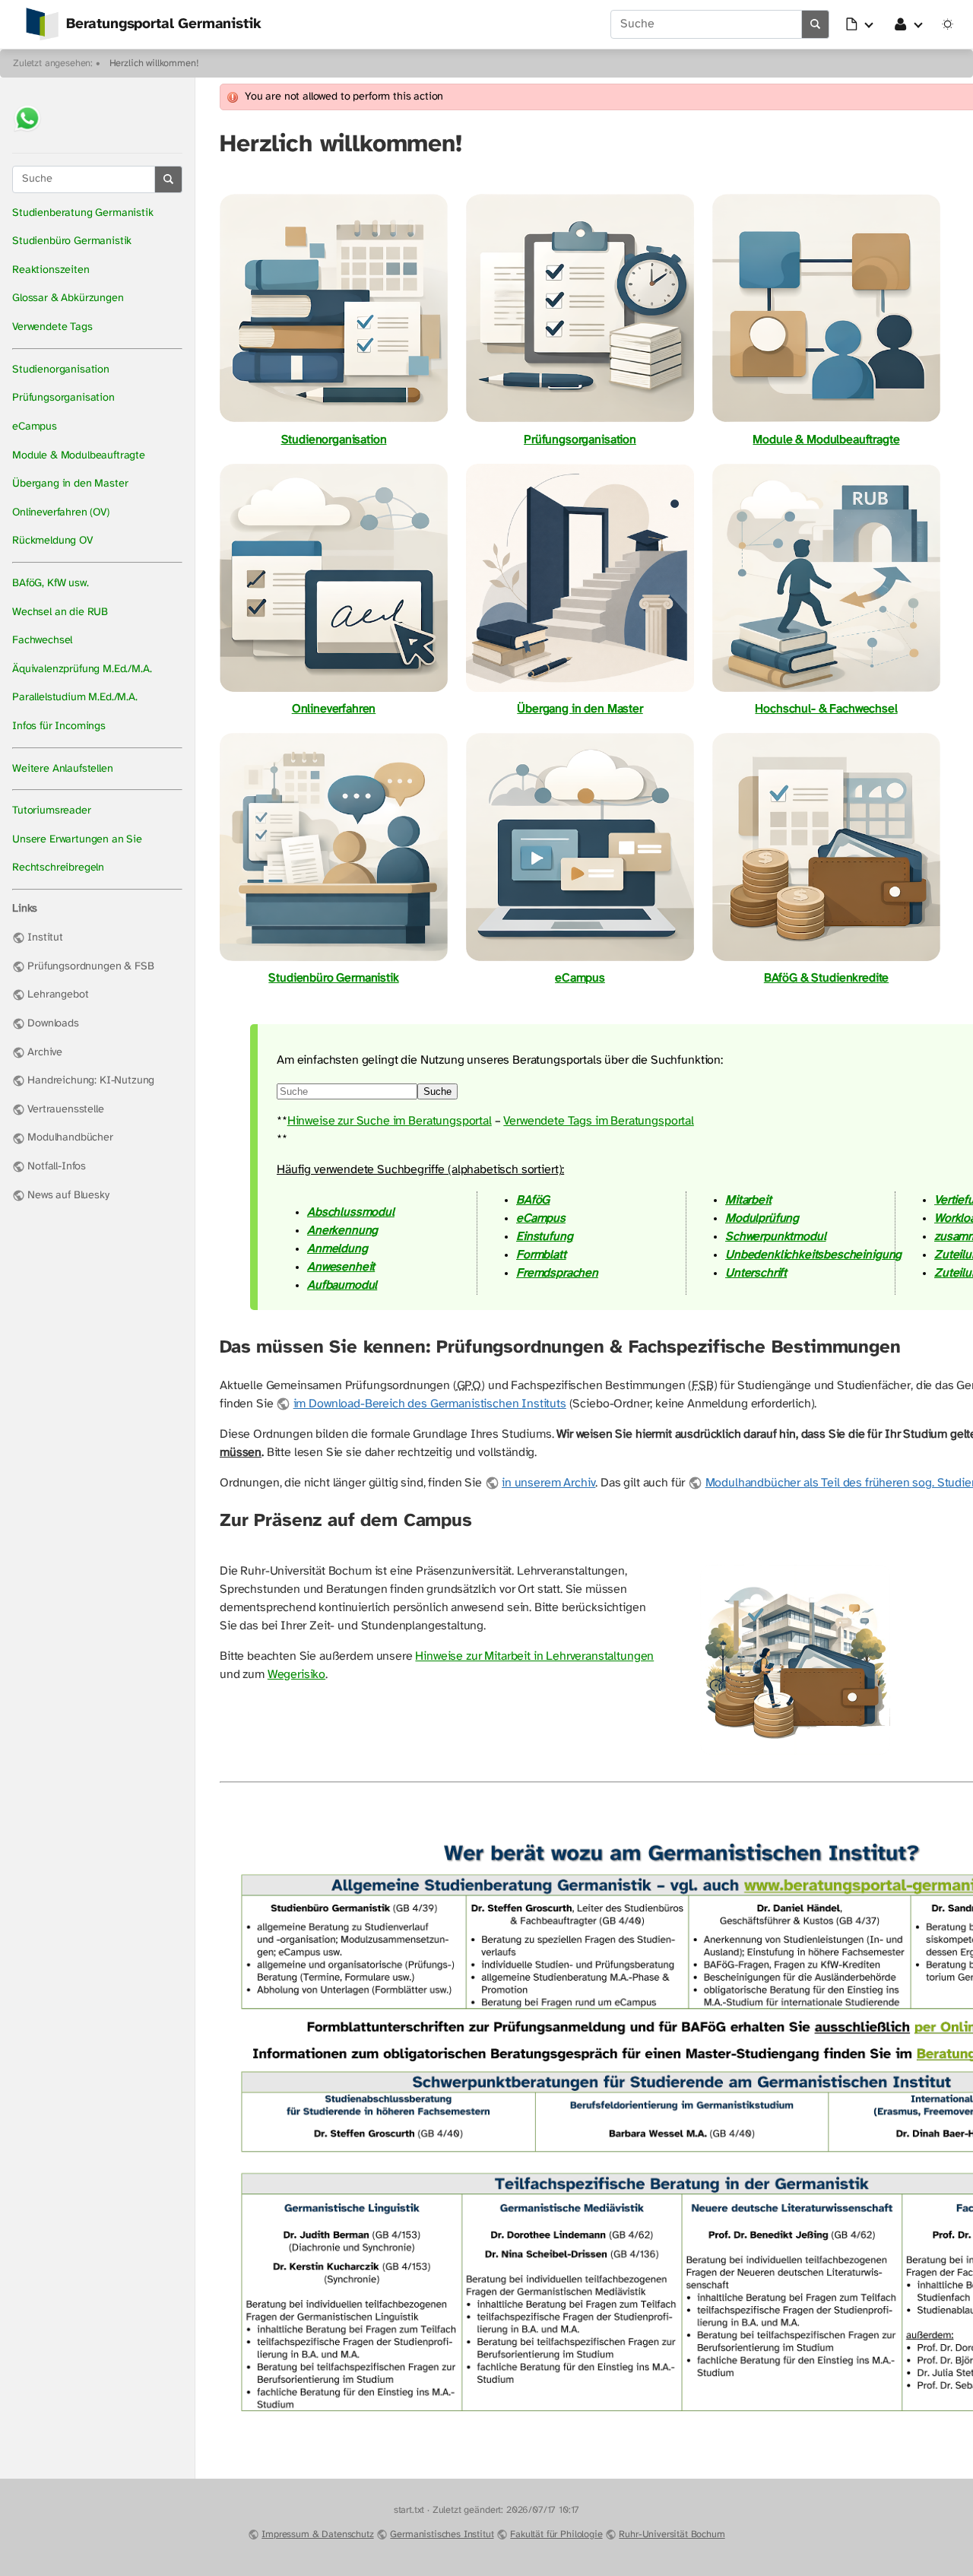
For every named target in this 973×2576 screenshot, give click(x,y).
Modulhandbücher (70, 1138)
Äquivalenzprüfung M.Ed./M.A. (82, 669)
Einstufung (544, 1237)
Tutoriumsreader (52, 811)
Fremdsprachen (557, 1273)
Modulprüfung (762, 1218)
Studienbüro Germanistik (72, 241)
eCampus (35, 427)
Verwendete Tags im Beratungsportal (599, 1121)
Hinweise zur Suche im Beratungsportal (390, 1121)
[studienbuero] (334, 960)
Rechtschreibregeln (58, 868)
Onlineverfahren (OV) (61, 513)
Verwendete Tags (52, 327)
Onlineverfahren (334, 709)
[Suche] (816, 24)
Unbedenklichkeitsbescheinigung (813, 1255)
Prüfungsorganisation (63, 398)
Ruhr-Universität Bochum (672, 2535)
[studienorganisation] (334, 422)
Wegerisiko (296, 1675)
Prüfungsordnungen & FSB (90, 967)
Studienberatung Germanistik (83, 213)
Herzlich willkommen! (154, 63)
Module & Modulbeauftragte (79, 456)
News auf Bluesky (68, 1196)
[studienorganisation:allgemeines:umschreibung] (580, 691)
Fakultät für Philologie (556, 2535)
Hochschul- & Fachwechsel (826, 709)
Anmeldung (338, 1249)
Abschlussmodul (351, 1212)
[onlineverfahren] (334, 691)
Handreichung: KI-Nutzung (91, 1081)
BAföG (533, 1200)
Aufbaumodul (342, 1285)
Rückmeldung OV (52, 541)
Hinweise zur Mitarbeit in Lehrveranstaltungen (534, 1656)
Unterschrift (756, 1273)
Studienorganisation (61, 370)
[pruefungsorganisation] (580, 422)
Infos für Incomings (59, 726)
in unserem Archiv (548, 1483)
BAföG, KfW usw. (51, 584)
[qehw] (826, 691)
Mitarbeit (748, 1200)
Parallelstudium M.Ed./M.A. (75, 698)
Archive (45, 1053)
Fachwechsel (42, 641)
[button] (860, 24)
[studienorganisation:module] (826, 422)
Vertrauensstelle (65, 1110)
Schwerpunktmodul (775, 1237)
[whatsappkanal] (27, 133)
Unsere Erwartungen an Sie (77, 840)
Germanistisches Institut (442, 2535)
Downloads (53, 1024)
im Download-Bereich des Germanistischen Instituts (430, 1404)
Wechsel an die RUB (60, 612)
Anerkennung (342, 1231)
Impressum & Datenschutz (317, 2535)
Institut (45, 938)
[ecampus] (580, 960)
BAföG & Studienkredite (826, 978)
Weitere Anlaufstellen (63, 769)
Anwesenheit (341, 1267)
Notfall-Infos (57, 1167)
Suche (437, 1091)
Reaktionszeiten (51, 270)
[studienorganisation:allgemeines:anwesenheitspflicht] (795, 1754)
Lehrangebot (58, 995)
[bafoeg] (826, 960)
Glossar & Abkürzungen (68, 298)
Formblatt (541, 1255)
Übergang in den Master (70, 484)
